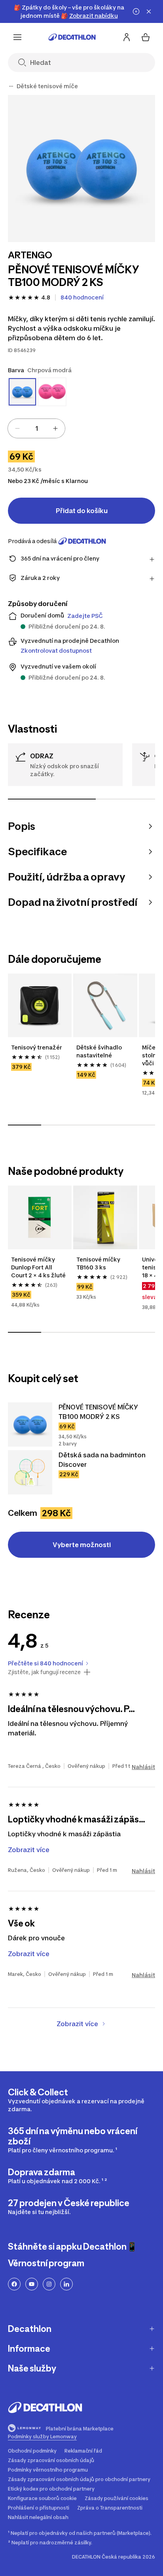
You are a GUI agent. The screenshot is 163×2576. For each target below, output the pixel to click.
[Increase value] (55, 428)
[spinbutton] (36, 428)
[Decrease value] (17, 428)
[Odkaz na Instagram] (49, 2284)
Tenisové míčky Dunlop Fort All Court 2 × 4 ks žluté (38, 1267)
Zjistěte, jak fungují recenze (44, 1672)
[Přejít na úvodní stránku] (72, 37)
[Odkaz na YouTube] (32, 2284)
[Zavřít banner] (149, 11)
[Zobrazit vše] (11, 86)
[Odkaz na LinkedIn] (66, 2284)
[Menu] (17, 37)
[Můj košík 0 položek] (146, 37)
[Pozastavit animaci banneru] (136, 11)
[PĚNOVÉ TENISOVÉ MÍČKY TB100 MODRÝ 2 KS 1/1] (81, 169)
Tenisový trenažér (37, 1047)
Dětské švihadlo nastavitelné (100, 1051)
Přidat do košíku (82, 511)
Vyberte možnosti (82, 1545)
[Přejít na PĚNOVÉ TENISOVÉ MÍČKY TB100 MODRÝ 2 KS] (30, 1424)
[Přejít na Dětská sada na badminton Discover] (30, 1472)
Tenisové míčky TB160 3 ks (99, 1263)
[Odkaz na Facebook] (14, 2284)
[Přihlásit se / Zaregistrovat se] (127, 37)
